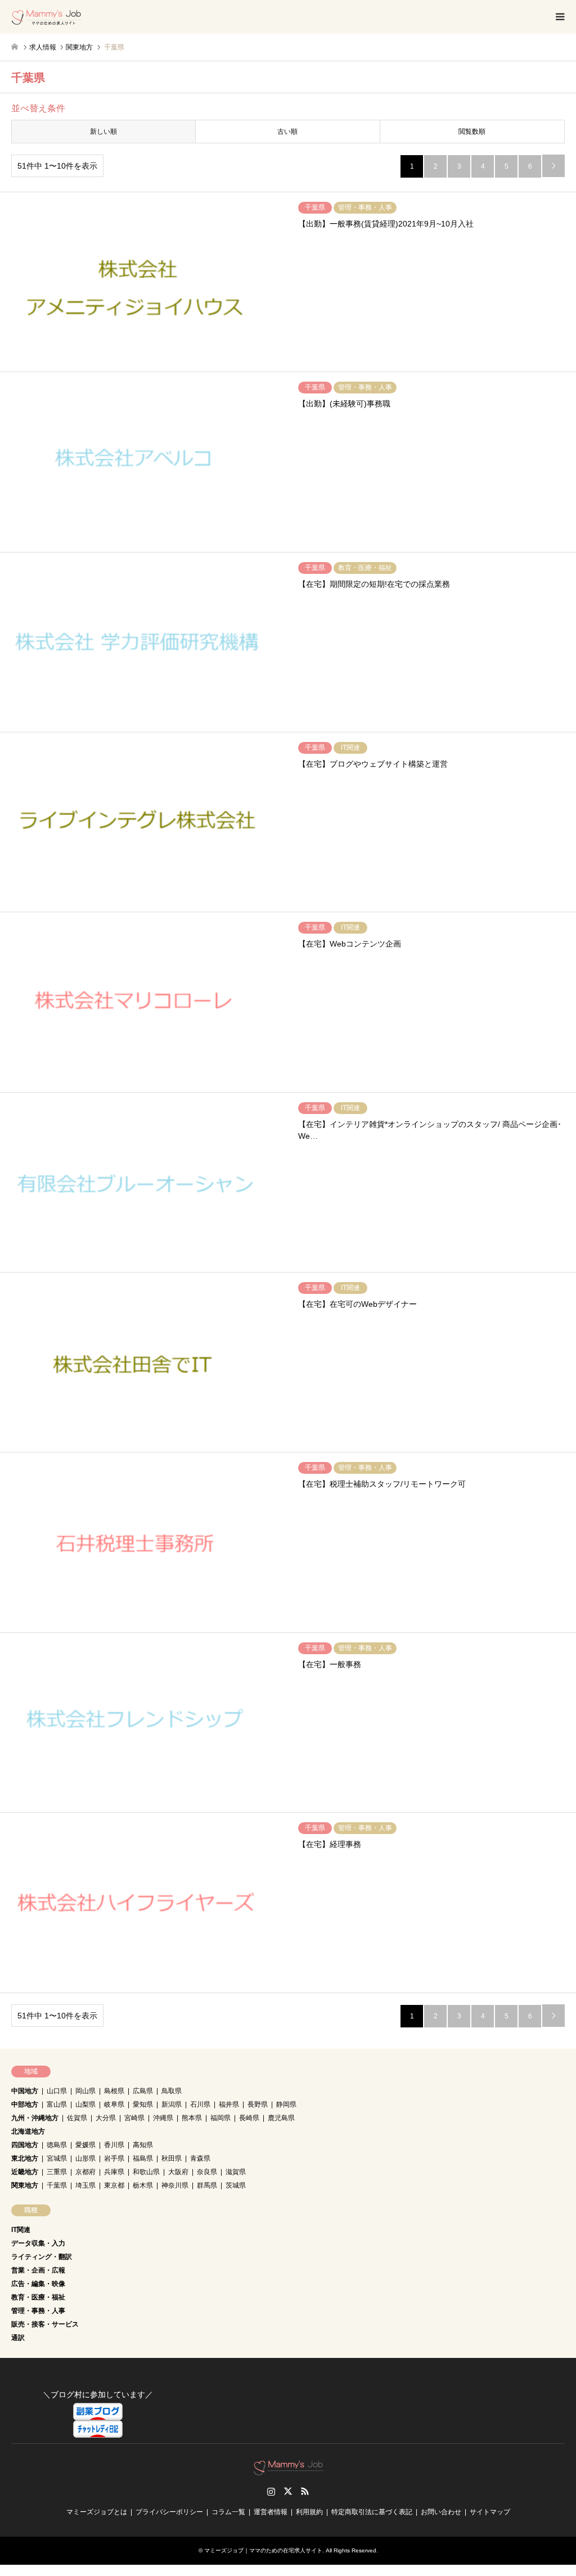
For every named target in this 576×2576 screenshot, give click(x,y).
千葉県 (57, 2185)
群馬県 (207, 2185)
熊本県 (192, 2118)
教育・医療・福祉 (38, 2297)
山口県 (57, 2091)
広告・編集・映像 (38, 2284)
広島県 (143, 2091)
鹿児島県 (281, 2118)
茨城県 (236, 2185)
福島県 (143, 2158)
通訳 (18, 2338)
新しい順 (103, 132)
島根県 (114, 2091)
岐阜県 (114, 2104)
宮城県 (57, 2158)
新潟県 (172, 2104)
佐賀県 (77, 2118)
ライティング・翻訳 (42, 2257)
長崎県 (249, 2118)
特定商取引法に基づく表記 (372, 2512)
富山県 (57, 2104)
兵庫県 (114, 2172)
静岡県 (286, 2104)
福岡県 (220, 2118)
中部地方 (25, 2104)
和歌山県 (146, 2172)
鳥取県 (172, 2091)
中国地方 (25, 2091)
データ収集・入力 (38, 2243)
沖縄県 (163, 2118)
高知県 (143, 2145)
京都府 (85, 2172)
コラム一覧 (228, 2512)
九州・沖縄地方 (35, 2118)
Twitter (288, 2491)
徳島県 (57, 2145)
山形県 (85, 2158)
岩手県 (114, 2158)
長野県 (258, 2104)
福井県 (229, 2104)
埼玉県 (85, 2185)
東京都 (114, 2185)
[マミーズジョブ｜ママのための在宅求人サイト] (46, 17)
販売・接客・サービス (45, 2324)
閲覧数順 (472, 132)
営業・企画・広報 (38, 2270)
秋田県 (172, 2158)
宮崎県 (134, 2118)
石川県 (200, 2104)
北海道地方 (28, 2131)
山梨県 (85, 2104)
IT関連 (21, 2230)
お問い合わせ (441, 2512)
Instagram (271, 2491)
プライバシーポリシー (169, 2512)
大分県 (106, 2118)
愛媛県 (85, 2145)
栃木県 (143, 2185)
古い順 (287, 132)
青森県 (200, 2158)
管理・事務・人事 (38, 2311)
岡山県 (85, 2091)
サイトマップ (490, 2512)
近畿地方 (25, 2172)
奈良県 (207, 2172)
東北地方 (25, 2158)
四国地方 (25, 2145)
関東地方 (25, 2185)
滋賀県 (236, 2172)
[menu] (559, 17)
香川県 (114, 2145)
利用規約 (309, 2512)
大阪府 (178, 2172)
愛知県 (143, 2104)
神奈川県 (175, 2185)
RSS (305, 2491)
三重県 (57, 2172)
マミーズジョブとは (97, 2512)
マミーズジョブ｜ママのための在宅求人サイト (263, 2550)
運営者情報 (271, 2512)
